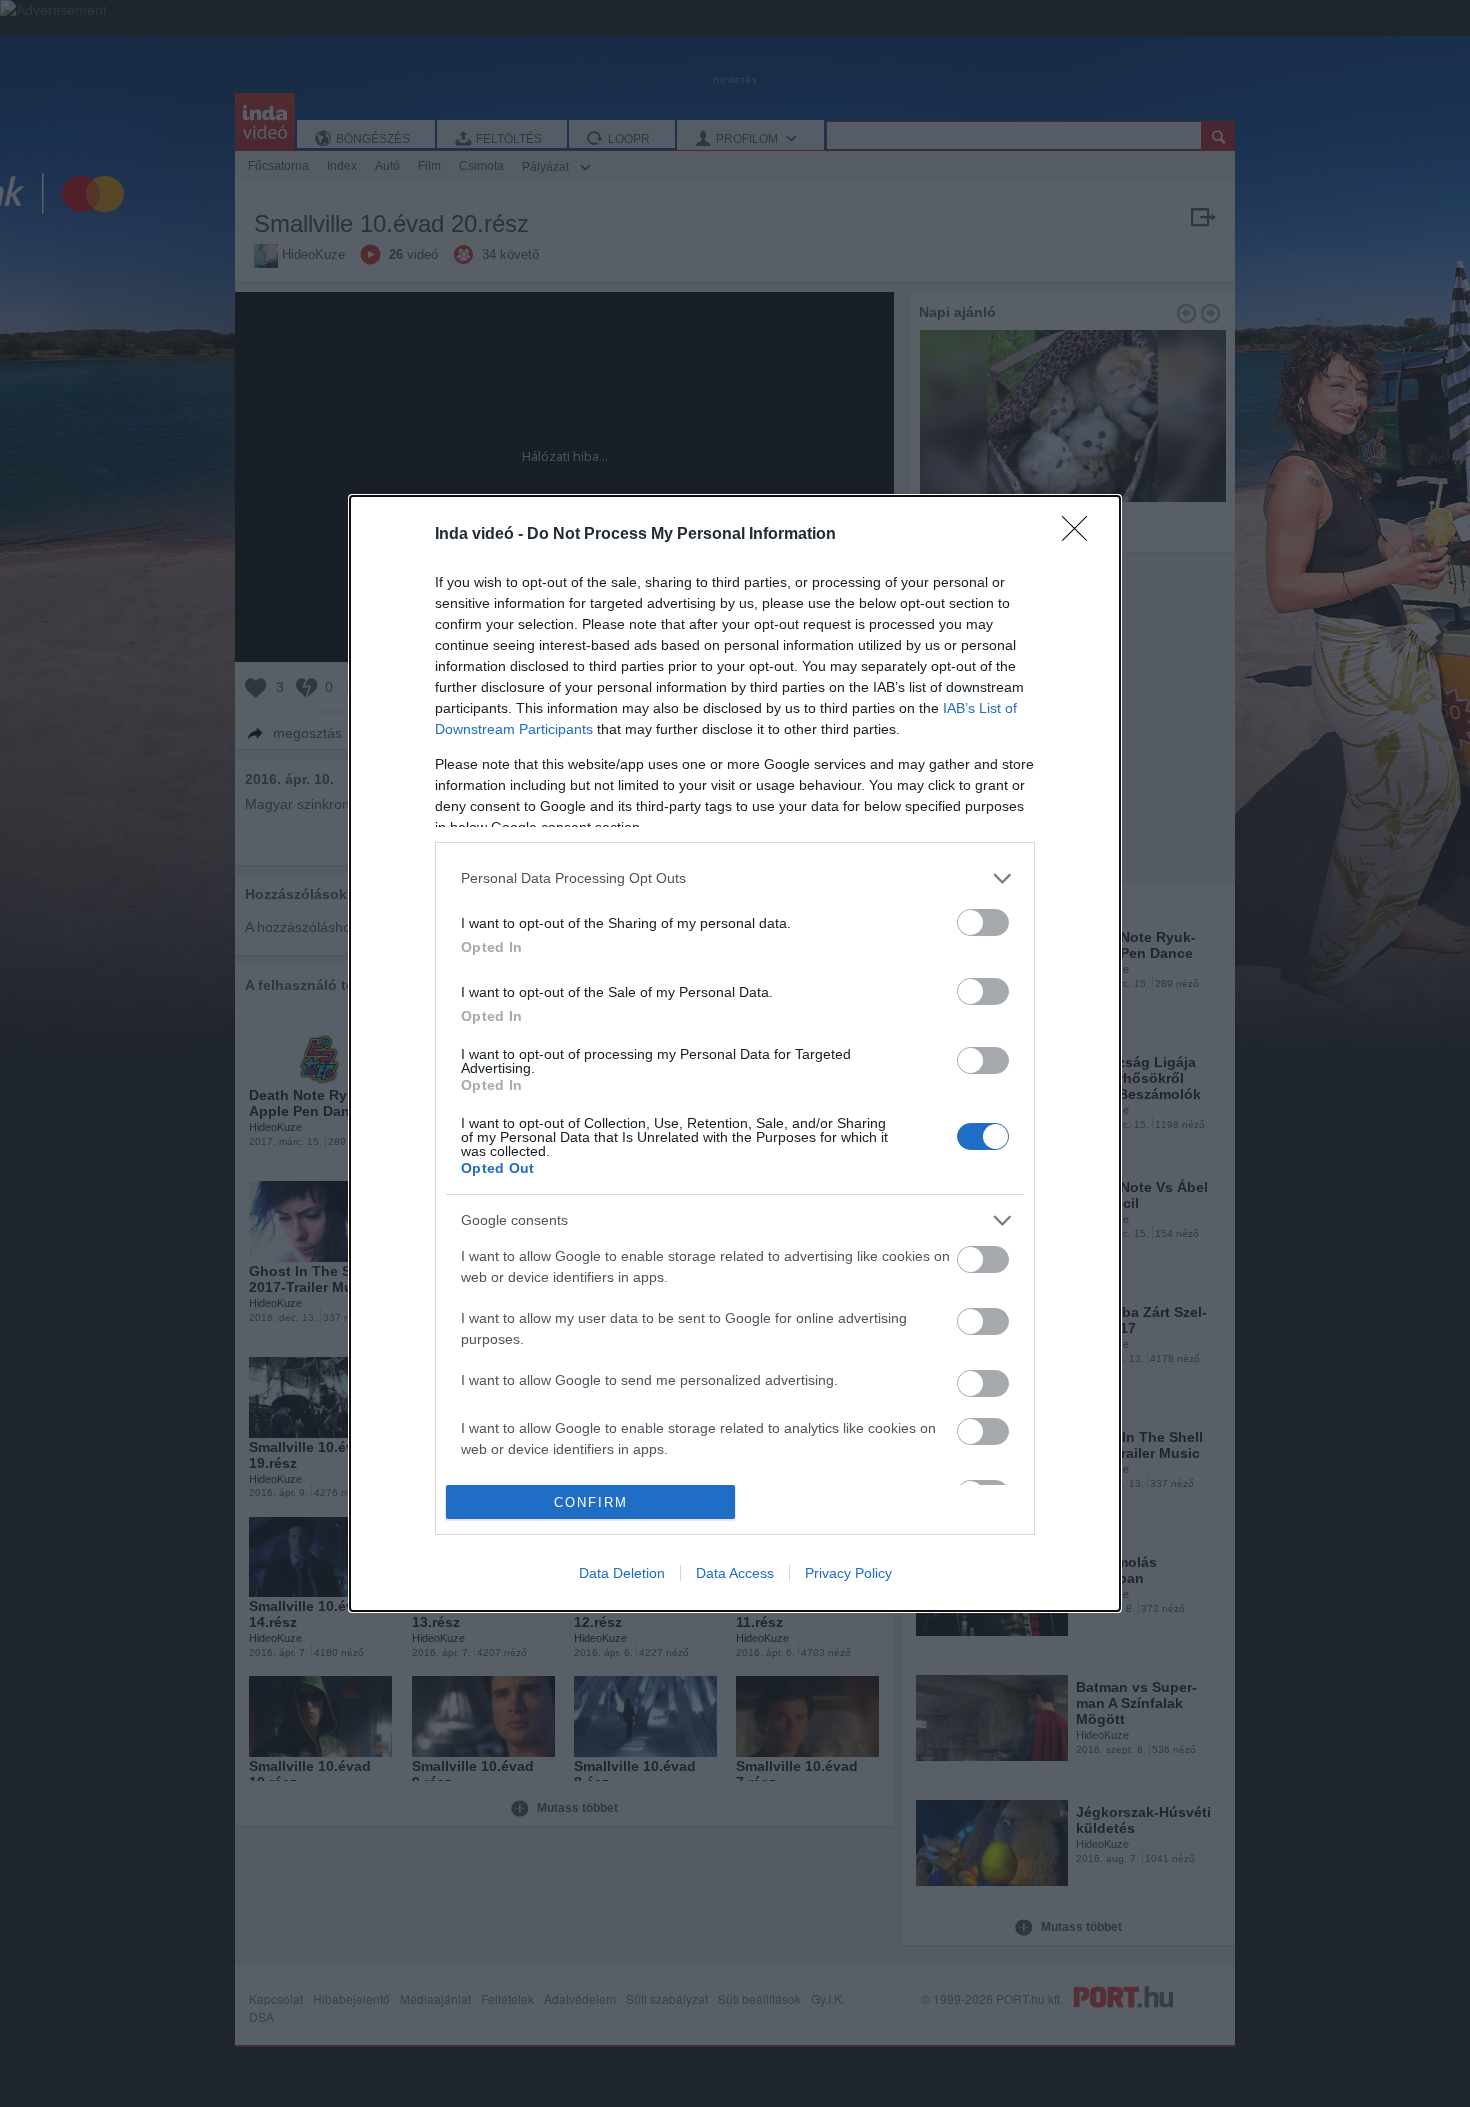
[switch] (983, 922)
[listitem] (735, 878)
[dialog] (735, 1053)
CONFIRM (591, 1502)
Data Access (735, 1573)
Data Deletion (622, 1573)
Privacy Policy (848, 1573)
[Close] (1081, 535)
